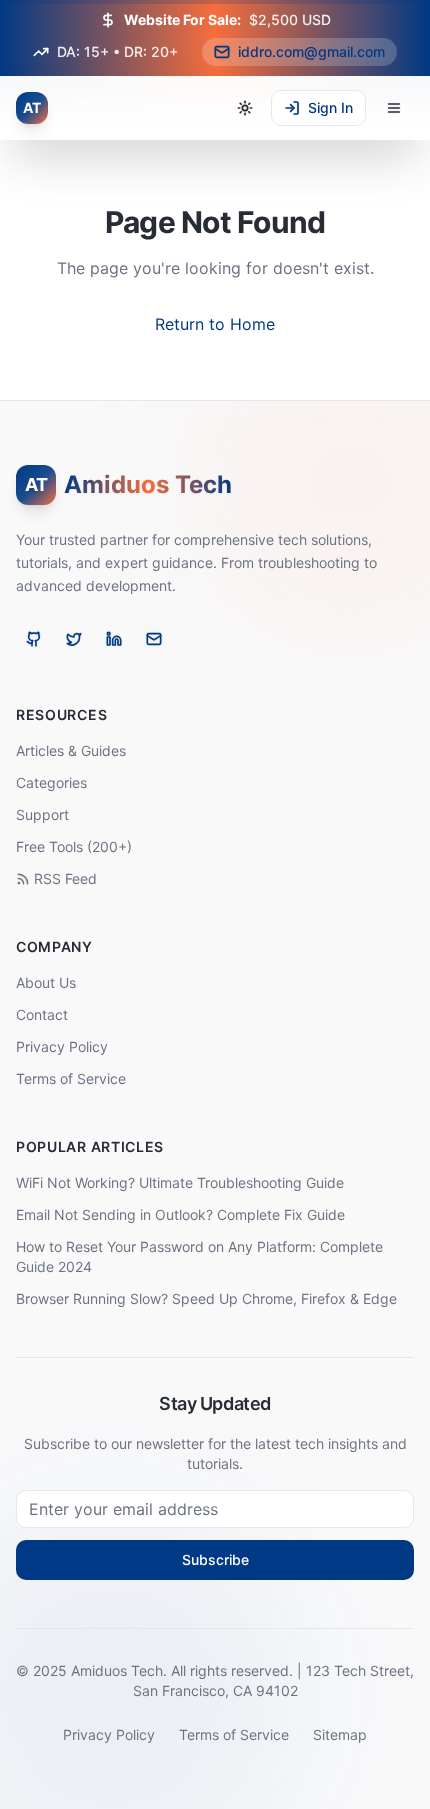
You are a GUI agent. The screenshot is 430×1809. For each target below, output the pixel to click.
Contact (42, 1014)
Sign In (330, 107)
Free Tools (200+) (74, 846)
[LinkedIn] (114, 639)
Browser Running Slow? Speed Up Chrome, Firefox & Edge (206, 1298)
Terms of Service (71, 1078)
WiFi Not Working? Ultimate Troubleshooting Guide (180, 1182)
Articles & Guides (71, 750)
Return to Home (215, 324)
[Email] (154, 639)
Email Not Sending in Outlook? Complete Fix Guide (180, 1214)
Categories (51, 782)
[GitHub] (34, 639)
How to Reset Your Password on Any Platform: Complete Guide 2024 (199, 1256)
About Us (46, 982)
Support (42, 814)
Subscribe (215, 1559)
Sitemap (340, 1734)
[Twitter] (74, 639)
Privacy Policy (62, 1046)
